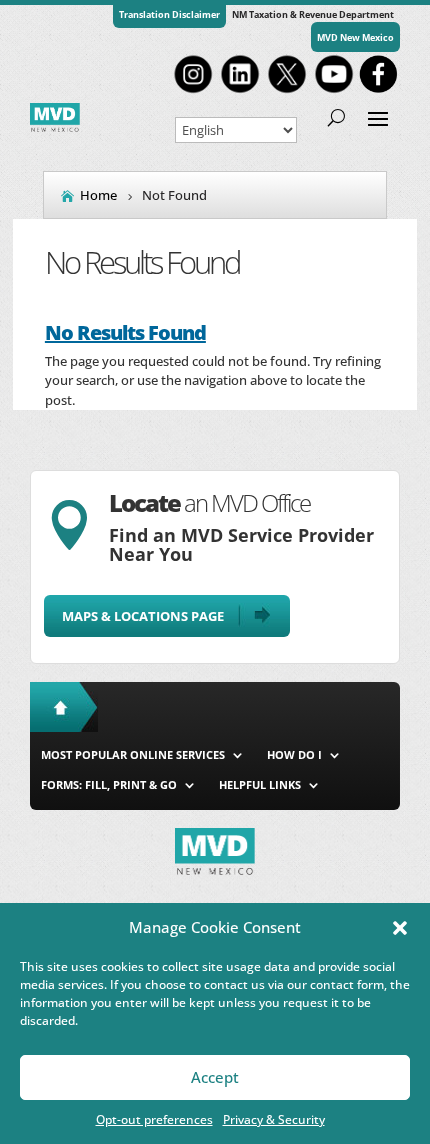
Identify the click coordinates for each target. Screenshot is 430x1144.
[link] (193, 91)
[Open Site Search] (336, 117)
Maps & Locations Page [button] (143, 616)
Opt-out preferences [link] (154, 1119)
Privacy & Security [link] (274, 1119)
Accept (215, 1077)
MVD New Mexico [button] (355, 37)
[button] (400, 928)
